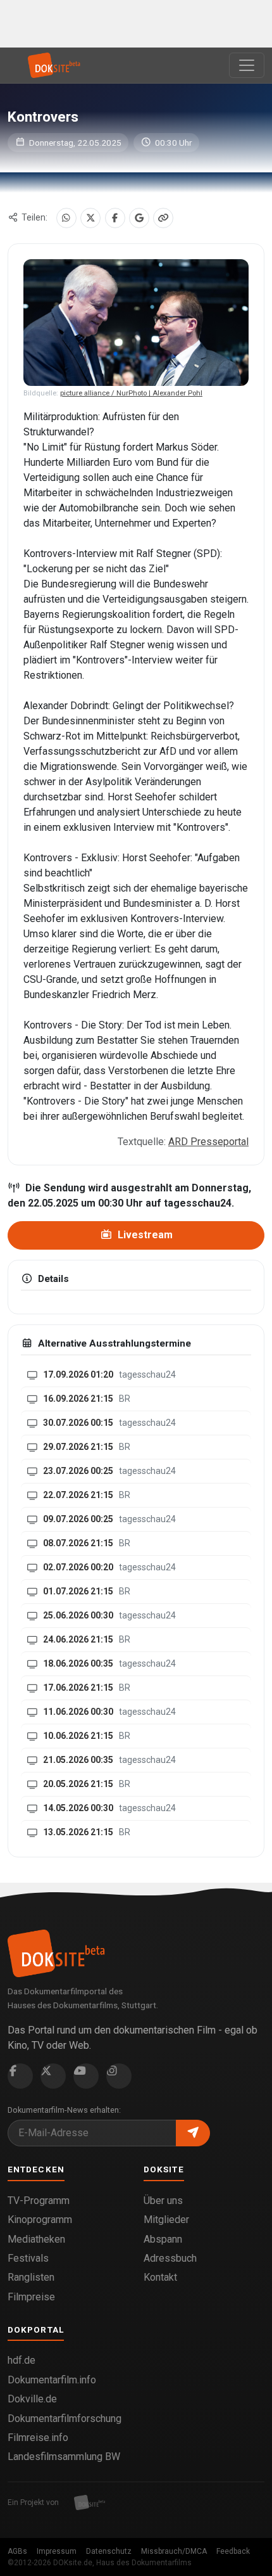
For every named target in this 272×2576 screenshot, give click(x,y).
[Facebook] (115, 218)
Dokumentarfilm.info (52, 2380)
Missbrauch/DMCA (174, 2551)
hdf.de (22, 2360)
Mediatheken (36, 2239)
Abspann (163, 2239)
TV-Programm (39, 2201)
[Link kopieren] (163, 218)
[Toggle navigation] (247, 65)
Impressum (57, 2551)
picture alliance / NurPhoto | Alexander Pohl (131, 393)
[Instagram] (119, 2076)
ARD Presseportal (208, 1142)
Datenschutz (109, 2551)
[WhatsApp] (66, 218)
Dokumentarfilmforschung (65, 2419)
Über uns (163, 2201)
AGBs (17, 2551)
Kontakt (160, 2277)
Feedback (233, 2551)
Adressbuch (170, 2258)
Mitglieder (166, 2220)
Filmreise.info (38, 2438)
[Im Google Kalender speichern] (139, 218)
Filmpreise (31, 2297)
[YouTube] (86, 2076)
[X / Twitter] (90, 218)
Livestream (144, 1235)
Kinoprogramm (40, 2220)
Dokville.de (32, 2399)
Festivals (28, 2258)
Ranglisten (31, 2277)
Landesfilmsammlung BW (64, 2457)
